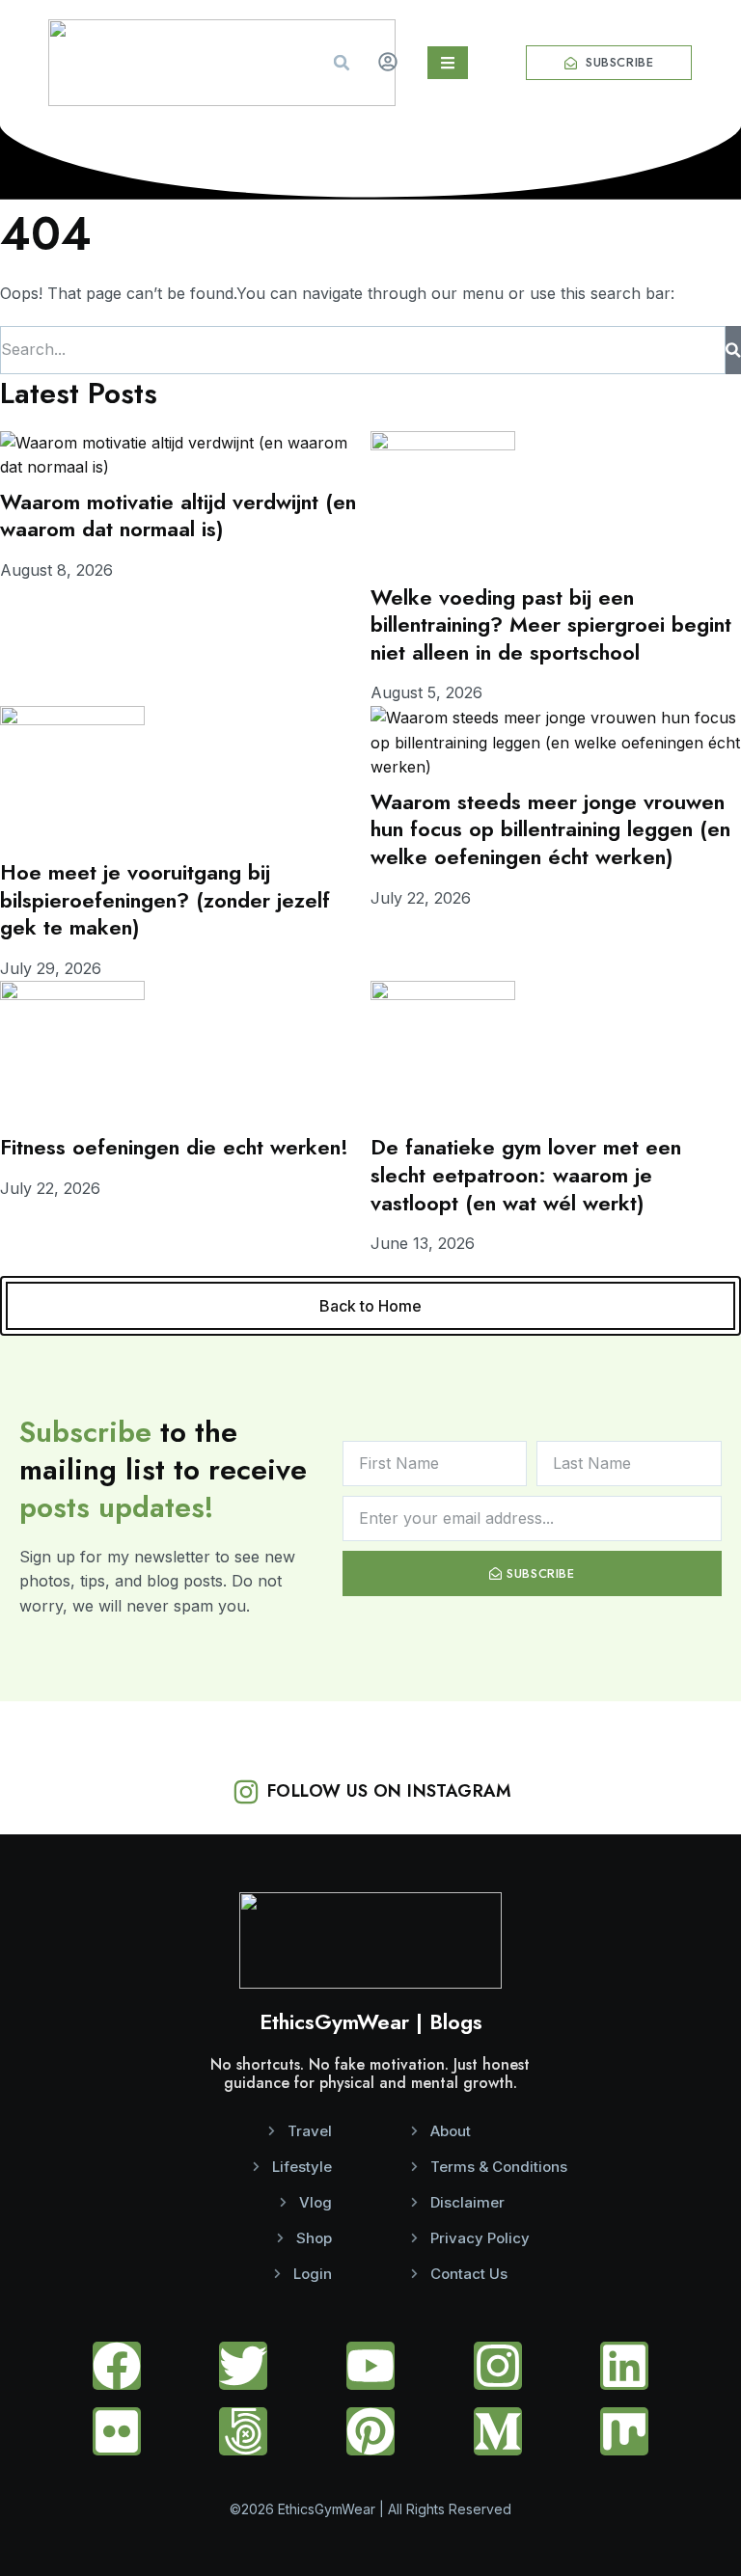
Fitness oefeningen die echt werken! (174, 1147)
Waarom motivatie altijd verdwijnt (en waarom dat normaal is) (178, 515)
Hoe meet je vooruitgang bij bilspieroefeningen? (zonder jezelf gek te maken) (165, 899)
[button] (342, 63)
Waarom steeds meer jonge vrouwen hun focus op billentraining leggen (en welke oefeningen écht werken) (550, 829)
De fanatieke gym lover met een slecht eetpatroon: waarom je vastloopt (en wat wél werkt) (526, 1174)
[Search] (733, 350)
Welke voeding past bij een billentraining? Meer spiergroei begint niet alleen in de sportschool (551, 624)
